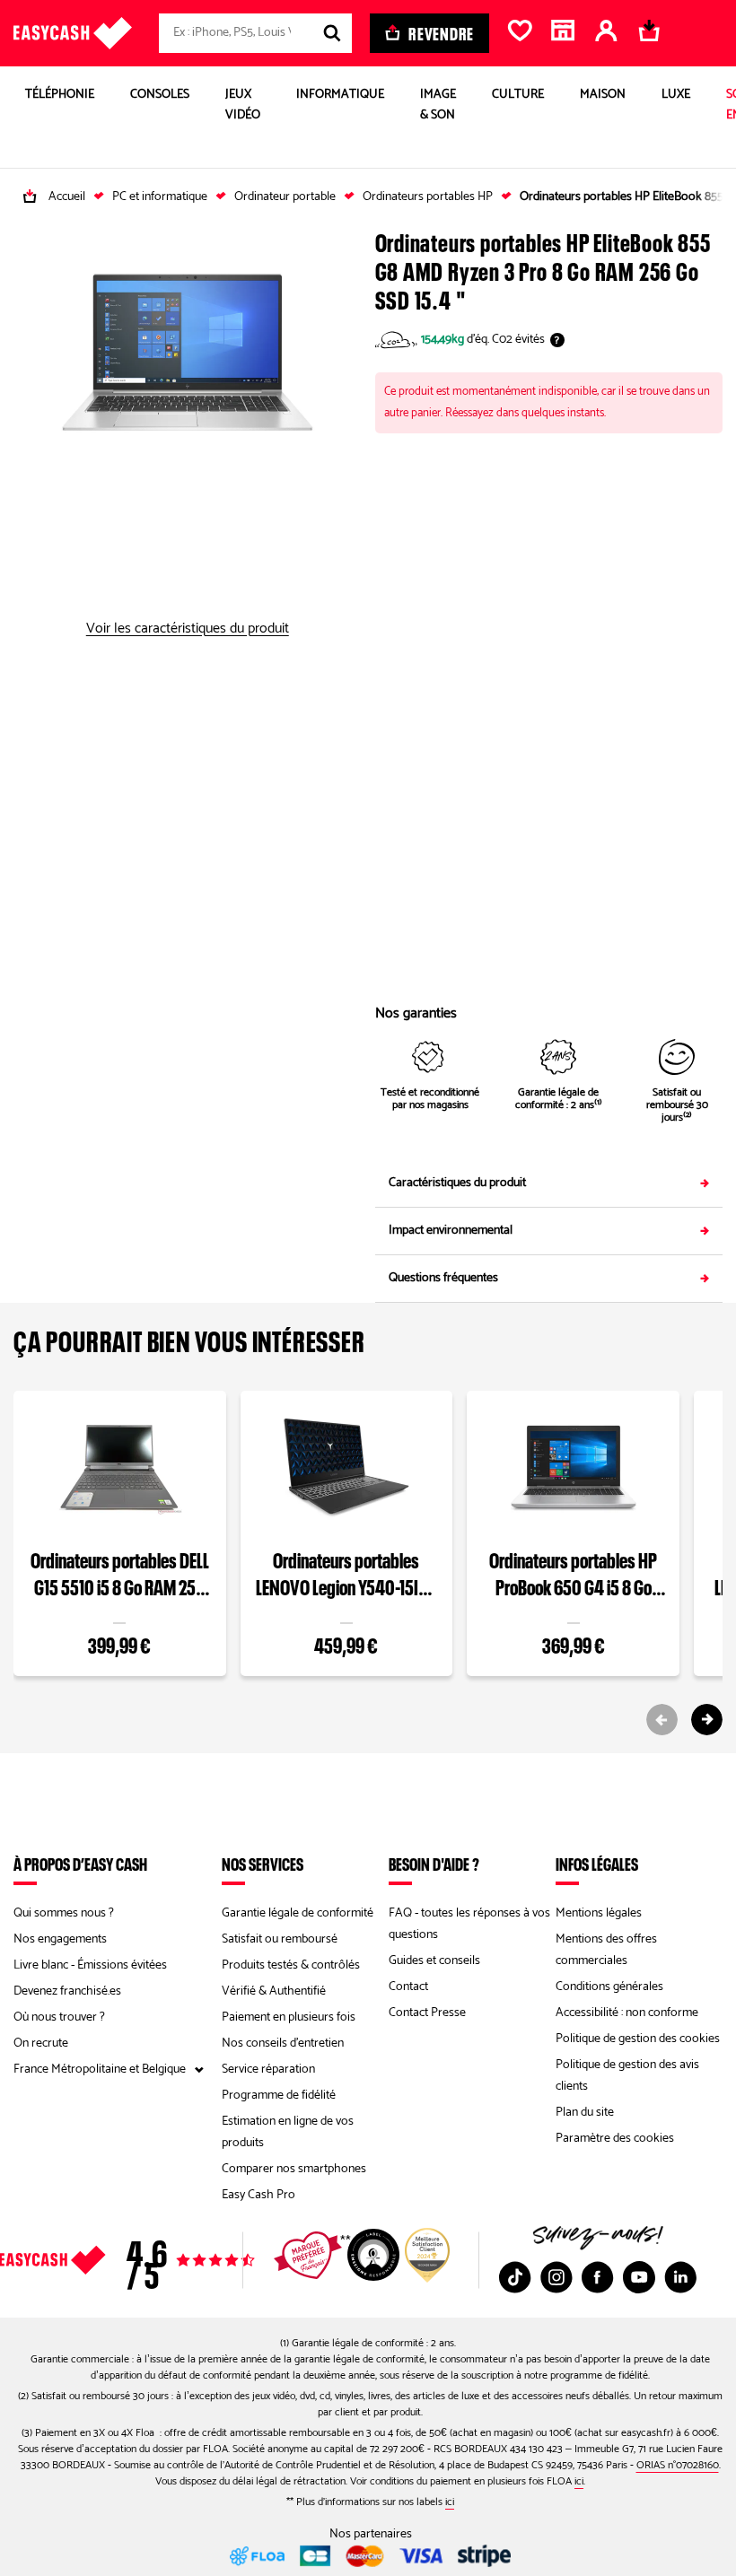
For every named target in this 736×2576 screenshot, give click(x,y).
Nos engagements (60, 1939)
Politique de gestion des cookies (638, 2039)
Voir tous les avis (177, 2260)
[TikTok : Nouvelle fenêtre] (515, 2277)
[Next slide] (707, 1720)
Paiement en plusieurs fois (289, 2017)
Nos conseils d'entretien (283, 2043)
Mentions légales (599, 1913)
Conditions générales (609, 1987)
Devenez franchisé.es (67, 1991)
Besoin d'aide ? (434, 1864)
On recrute (41, 2043)
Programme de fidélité (279, 2096)
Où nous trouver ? (59, 2017)
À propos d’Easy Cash (80, 1864)
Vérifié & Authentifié (274, 1991)
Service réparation (268, 2070)
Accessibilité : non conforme (627, 2013)
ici (579, 2481)
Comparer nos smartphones (294, 2169)
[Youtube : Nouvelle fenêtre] (639, 2277)
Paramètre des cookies (615, 2139)
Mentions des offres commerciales (606, 1950)
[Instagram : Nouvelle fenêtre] (556, 2277)
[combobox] (255, 33)
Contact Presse (427, 2013)
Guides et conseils (434, 1961)
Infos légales (597, 1864)
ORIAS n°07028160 (678, 2465)
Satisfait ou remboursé (280, 1939)
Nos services (263, 1864)
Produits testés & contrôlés (291, 1965)
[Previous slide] (662, 1720)
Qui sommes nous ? (64, 1913)
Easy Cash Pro (258, 2195)
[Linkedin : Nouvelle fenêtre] (680, 2277)
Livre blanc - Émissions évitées (90, 1965)
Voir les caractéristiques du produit (188, 629)
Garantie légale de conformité (298, 1913)
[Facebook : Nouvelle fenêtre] (598, 2277)
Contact (408, 1987)
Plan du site (585, 2113)
